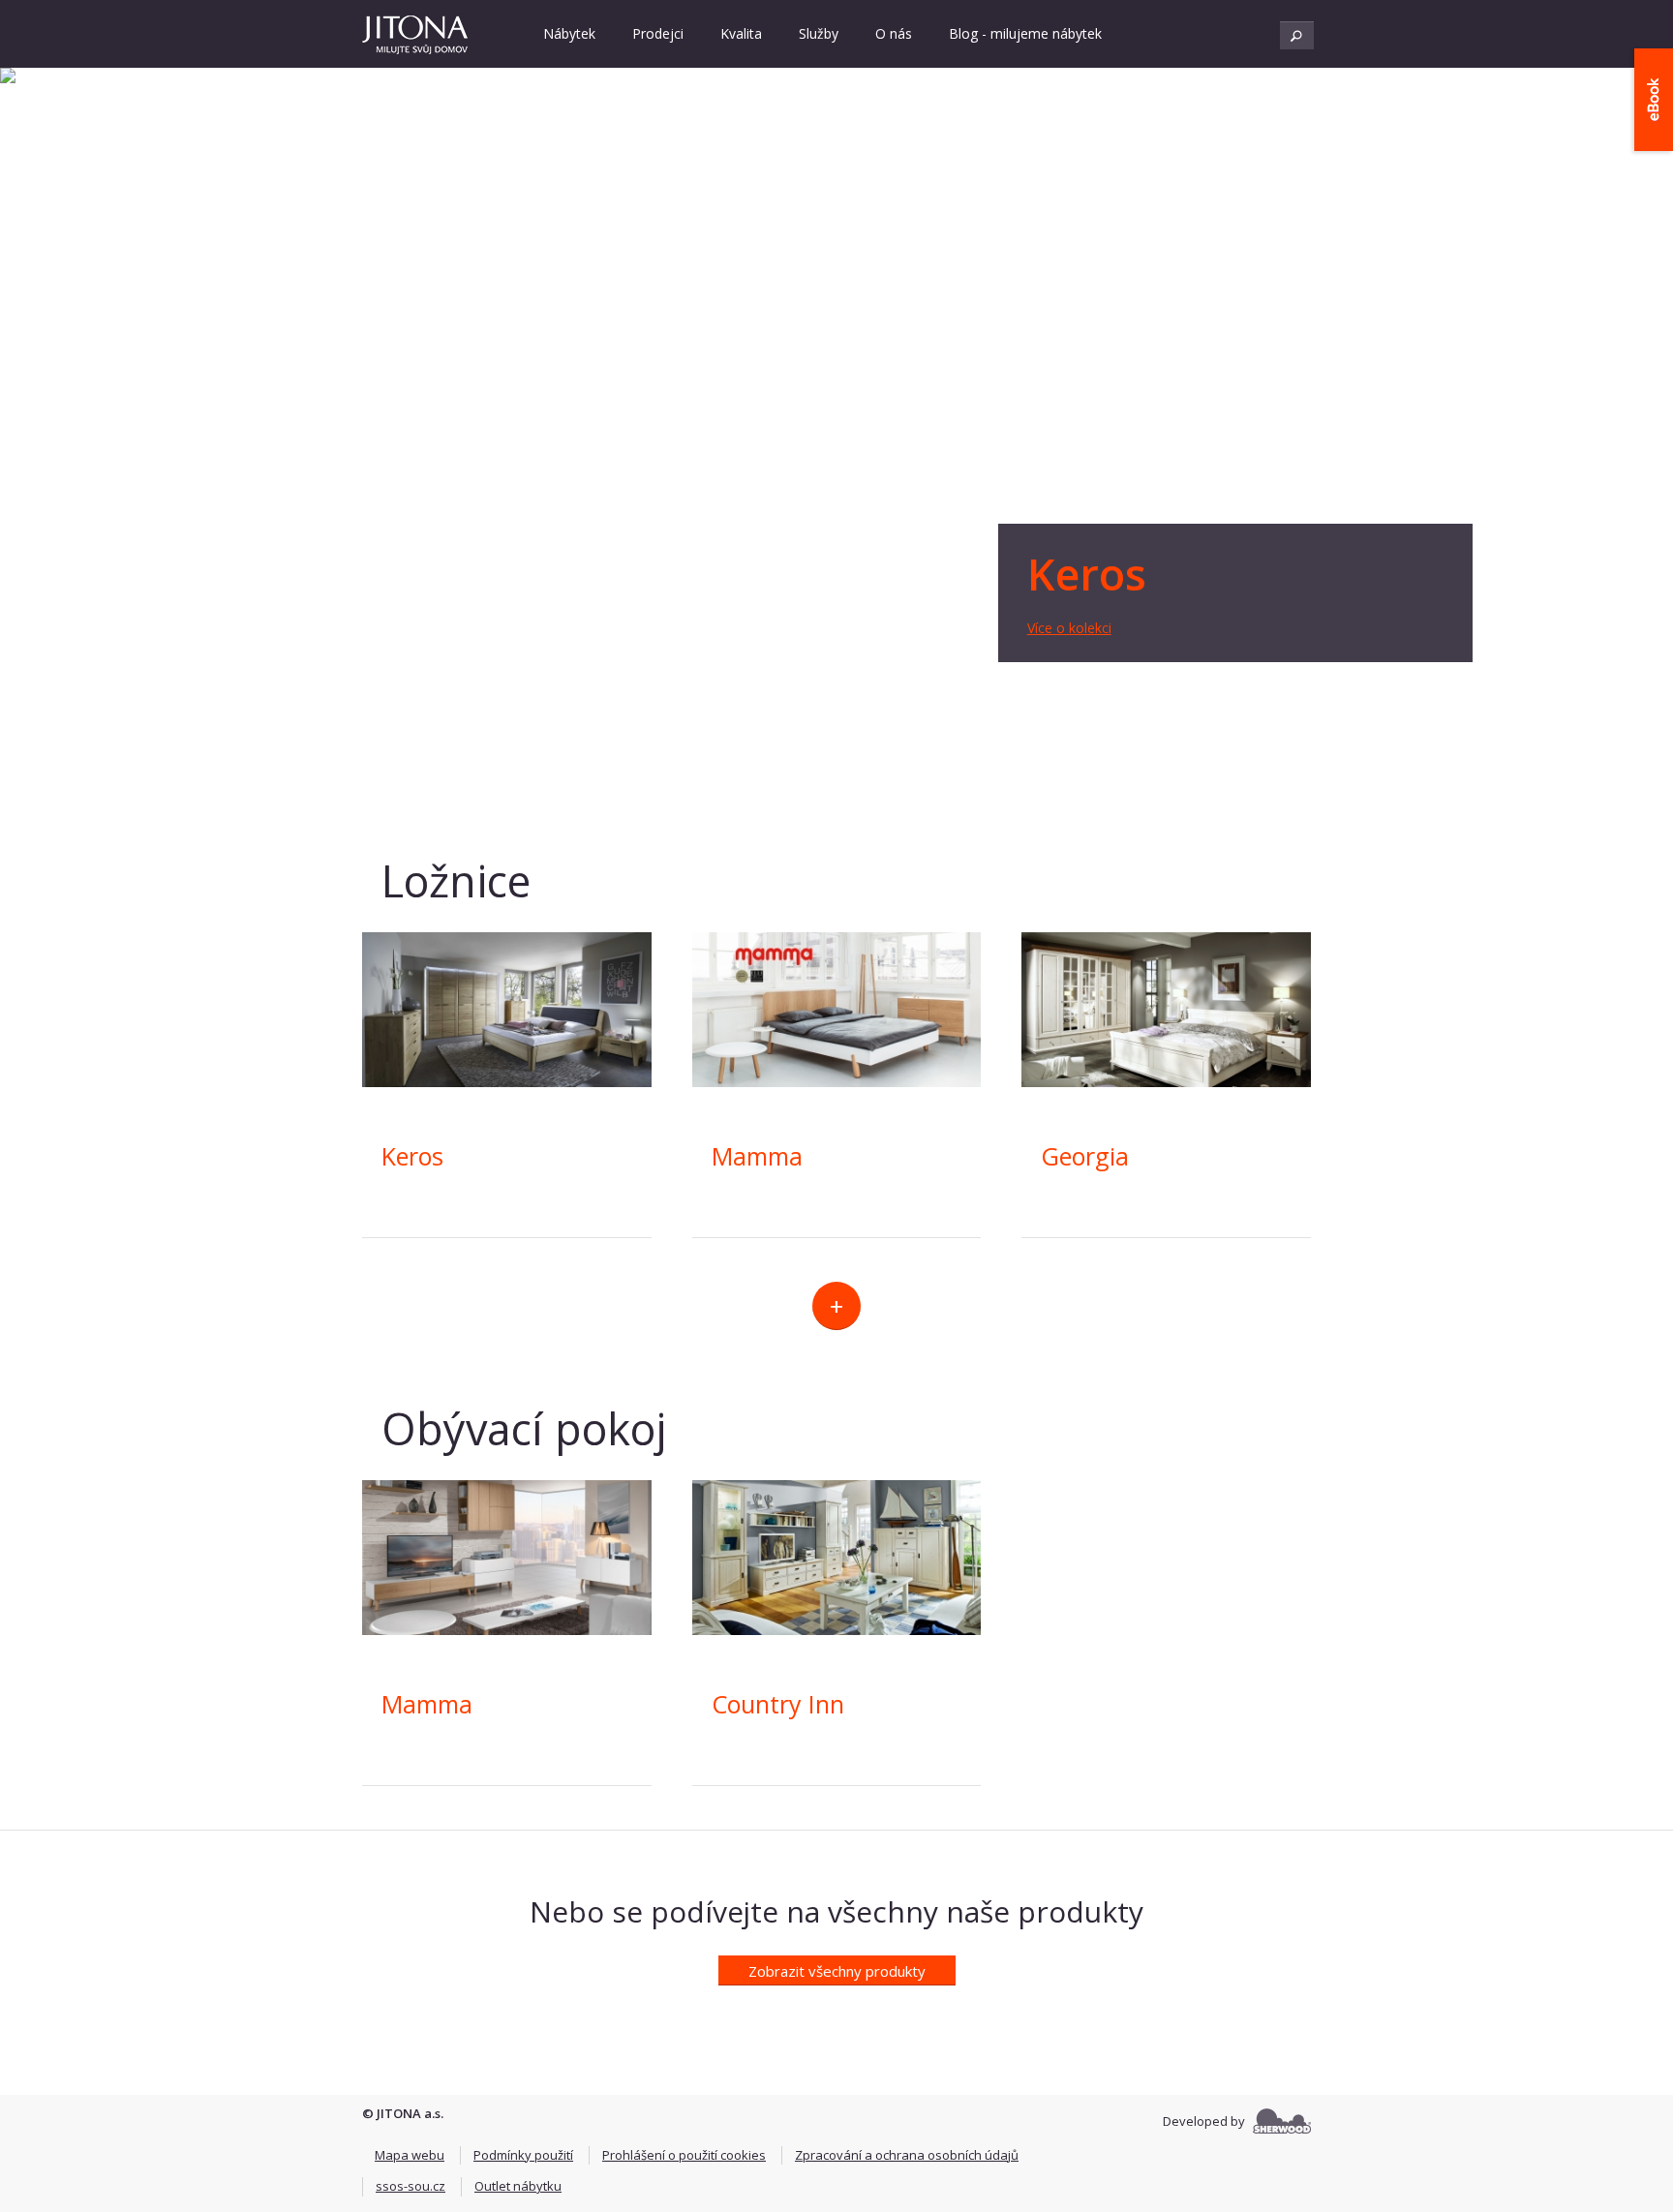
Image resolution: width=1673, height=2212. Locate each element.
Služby (819, 33)
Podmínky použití (523, 2155)
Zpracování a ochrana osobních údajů (907, 2155)
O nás (894, 33)
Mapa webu (410, 2155)
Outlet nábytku (518, 2186)
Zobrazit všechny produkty (837, 1971)
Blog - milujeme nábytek (1025, 33)
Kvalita (741, 33)
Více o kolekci (1069, 628)
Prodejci (658, 33)
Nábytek (569, 33)
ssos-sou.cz (411, 2186)
